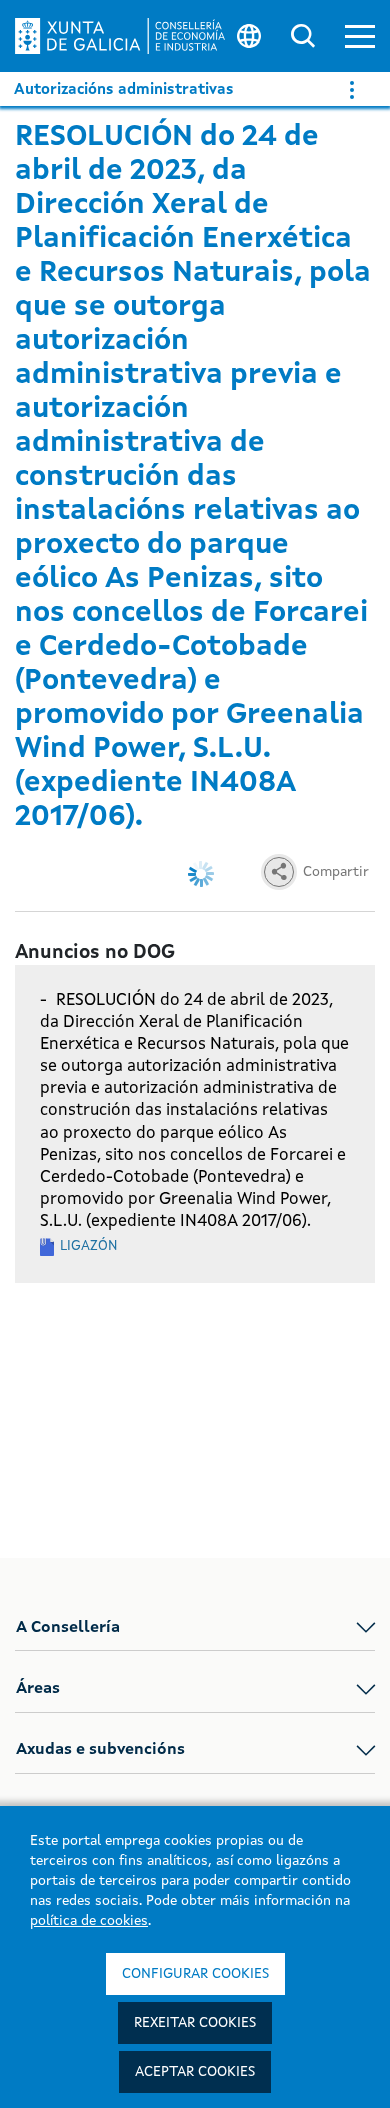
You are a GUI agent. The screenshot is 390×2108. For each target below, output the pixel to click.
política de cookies (89, 1921)
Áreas (38, 1689)
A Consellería (68, 1628)
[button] (360, 36)
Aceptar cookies (195, 2072)
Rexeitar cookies (195, 2023)
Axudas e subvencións (100, 1750)
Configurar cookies (195, 1974)
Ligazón (88, 1246)
